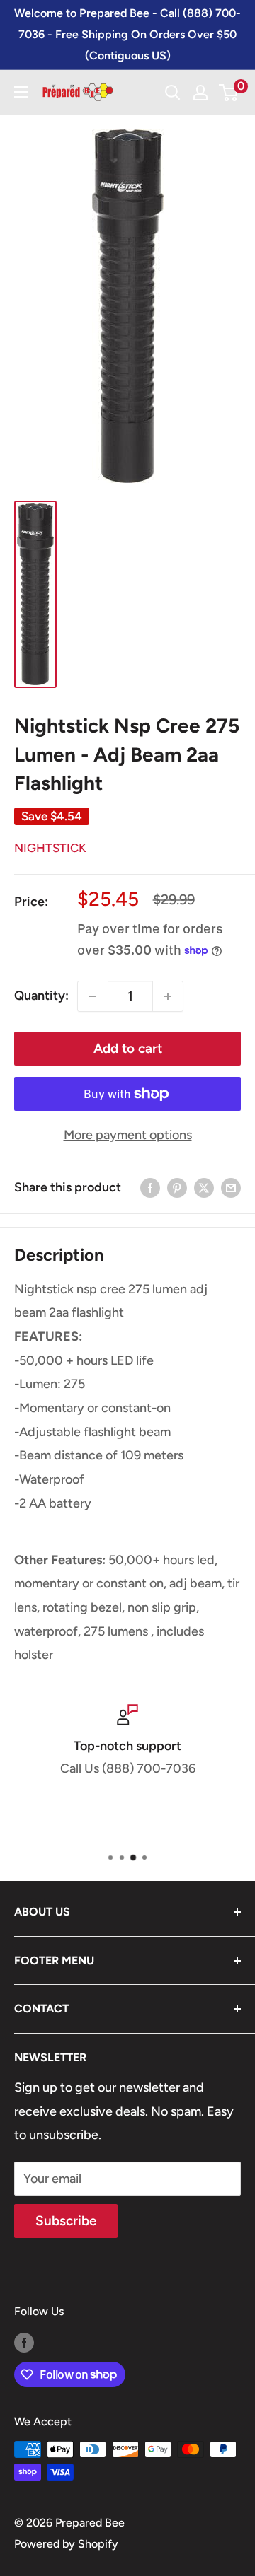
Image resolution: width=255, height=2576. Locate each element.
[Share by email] (231, 1188)
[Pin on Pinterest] (177, 1188)
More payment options (128, 1135)
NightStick (50, 848)
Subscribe (66, 2221)
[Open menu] (21, 92)
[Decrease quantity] (93, 996)
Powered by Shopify (66, 2544)
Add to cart (128, 1048)
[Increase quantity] (168, 996)
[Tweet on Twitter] (204, 1188)
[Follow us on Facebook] (24, 2342)
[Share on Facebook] (150, 1188)
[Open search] (173, 93)
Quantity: (41, 996)
